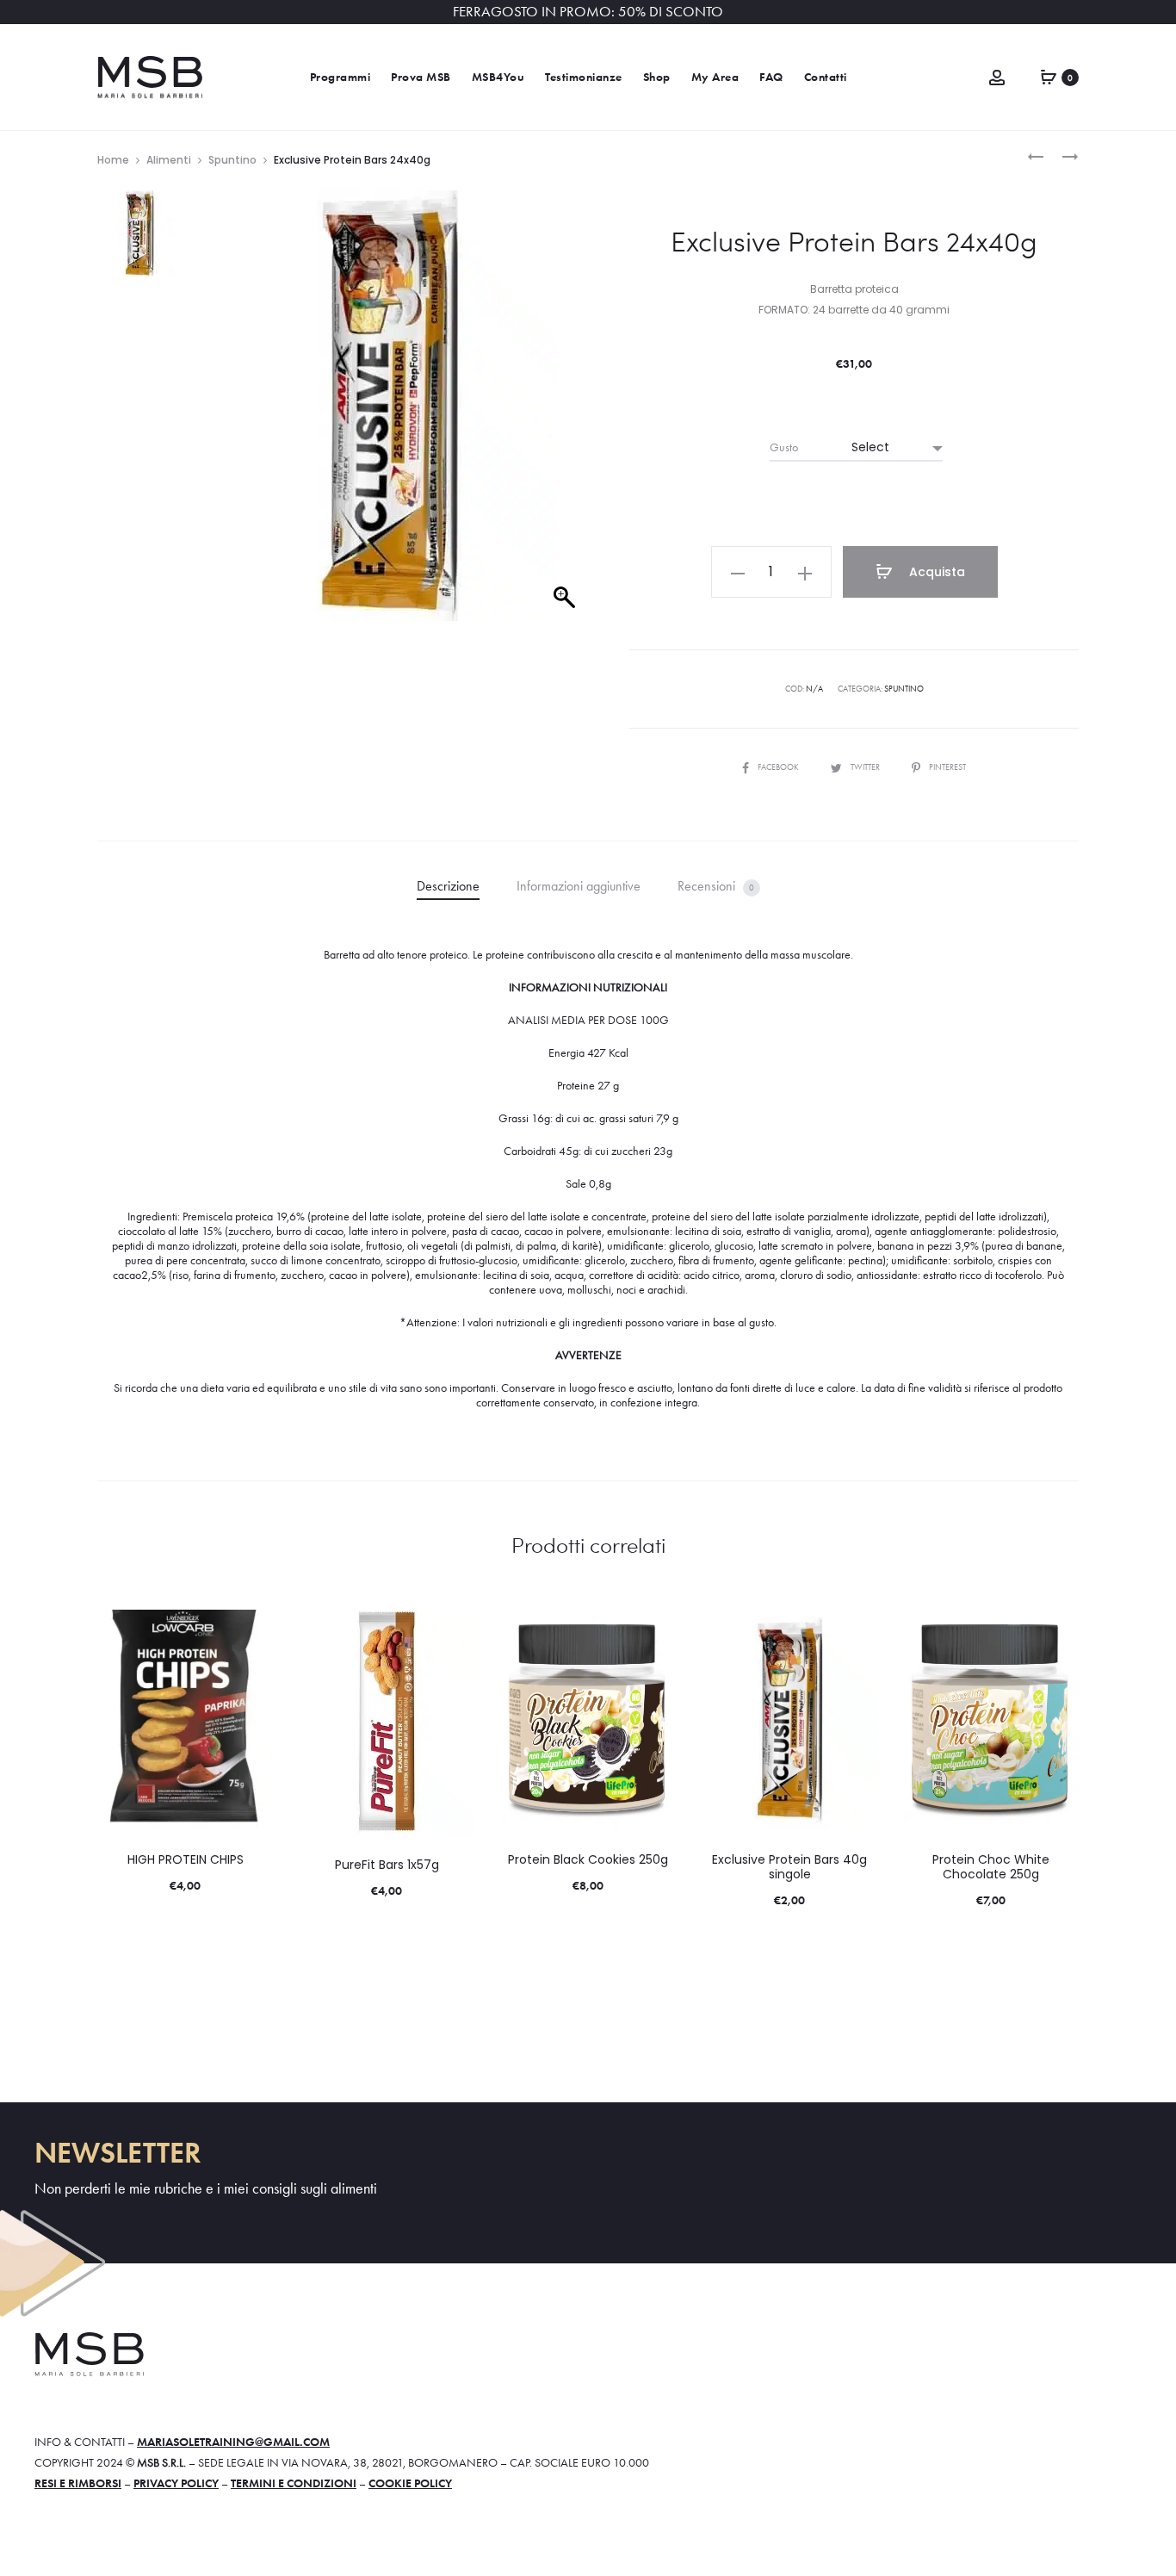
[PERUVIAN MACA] (1036, 155)
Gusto (784, 447)
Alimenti (169, 160)
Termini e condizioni (294, 2483)
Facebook (779, 767)
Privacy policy (176, 2483)
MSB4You (498, 77)
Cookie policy (410, 2483)
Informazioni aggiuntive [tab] (579, 886)
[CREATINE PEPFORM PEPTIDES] (1061, 155)
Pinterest (947, 767)
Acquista (935, 572)
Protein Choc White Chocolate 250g (991, 1867)
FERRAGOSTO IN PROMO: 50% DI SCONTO (588, 12)
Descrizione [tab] (448, 886)
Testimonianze (584, 77)
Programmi (340, 77)
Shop (657, 77)
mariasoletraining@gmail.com (233, 2442)
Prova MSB (421, 77)
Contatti (826, 77)
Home (113, 160)
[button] (738, 572)
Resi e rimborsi (78, 2483)
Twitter (866, 767)
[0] (1049, 75)
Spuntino (232, 160)
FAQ (771, 77)
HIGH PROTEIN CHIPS (186, 1859)
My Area (715, 77)
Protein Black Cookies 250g (588, 1859)
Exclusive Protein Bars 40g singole (789, 1867)
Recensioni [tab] (716, 886)
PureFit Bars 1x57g (387, 1865)
